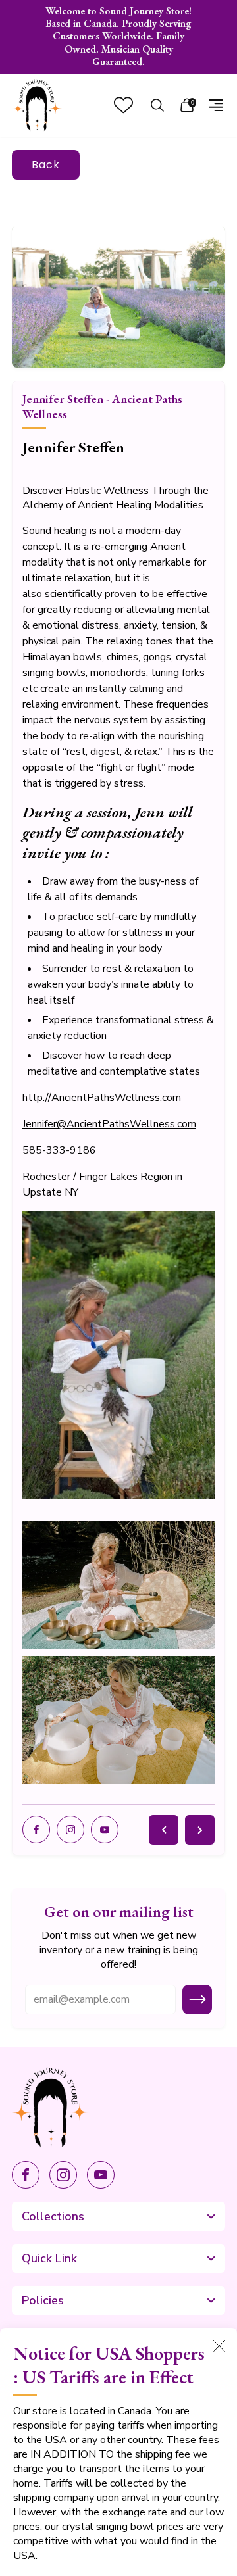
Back (46, 165)
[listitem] (118, 37)
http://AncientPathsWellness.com (102, 1098)
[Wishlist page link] (123, 105)
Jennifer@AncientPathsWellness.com (109, 1124)
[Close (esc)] (219, 2346)
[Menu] (216, 105)
